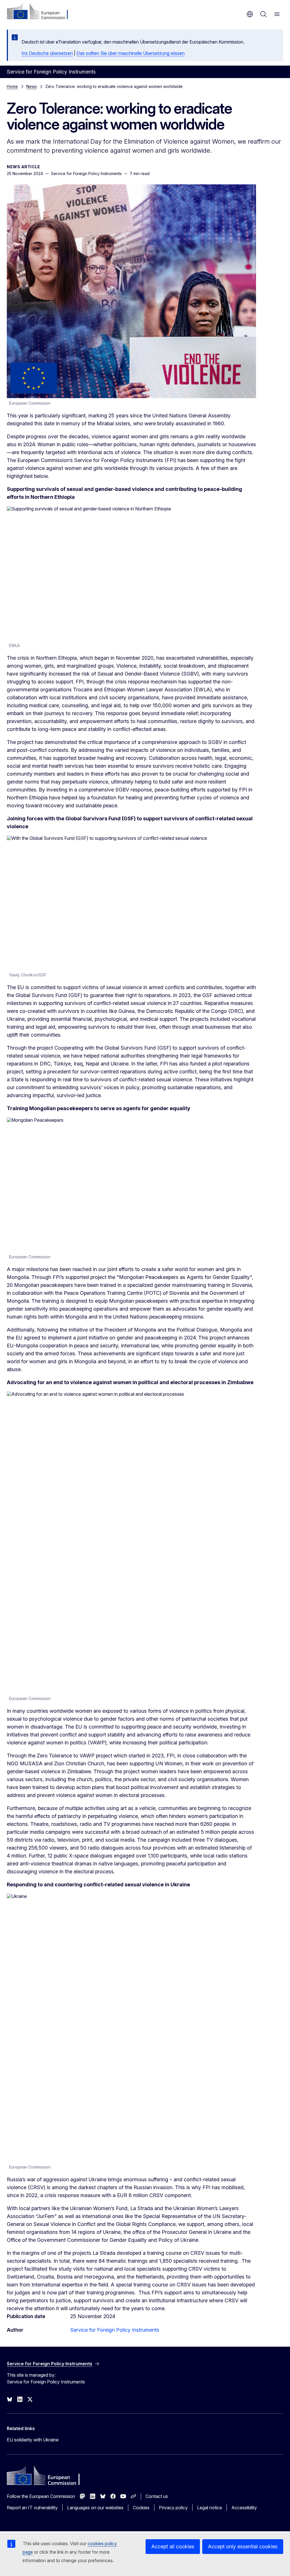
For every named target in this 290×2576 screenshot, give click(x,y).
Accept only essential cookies (243, 2546)
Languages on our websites (95, 2508)
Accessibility (244, 2508)
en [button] (250, 14)
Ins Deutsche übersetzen (47, 53)
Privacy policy (173, 2508)
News (32, 86)
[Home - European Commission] (41, 12)
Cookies (141, 2508)
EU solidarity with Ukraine (33, 2440)
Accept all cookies (173, 2546)
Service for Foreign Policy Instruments (115, 2330)
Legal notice (210, 2508)
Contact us (157, 2496)
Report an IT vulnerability (32, 2508)
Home (12, 86)
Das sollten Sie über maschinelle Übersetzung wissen (131, 53)
